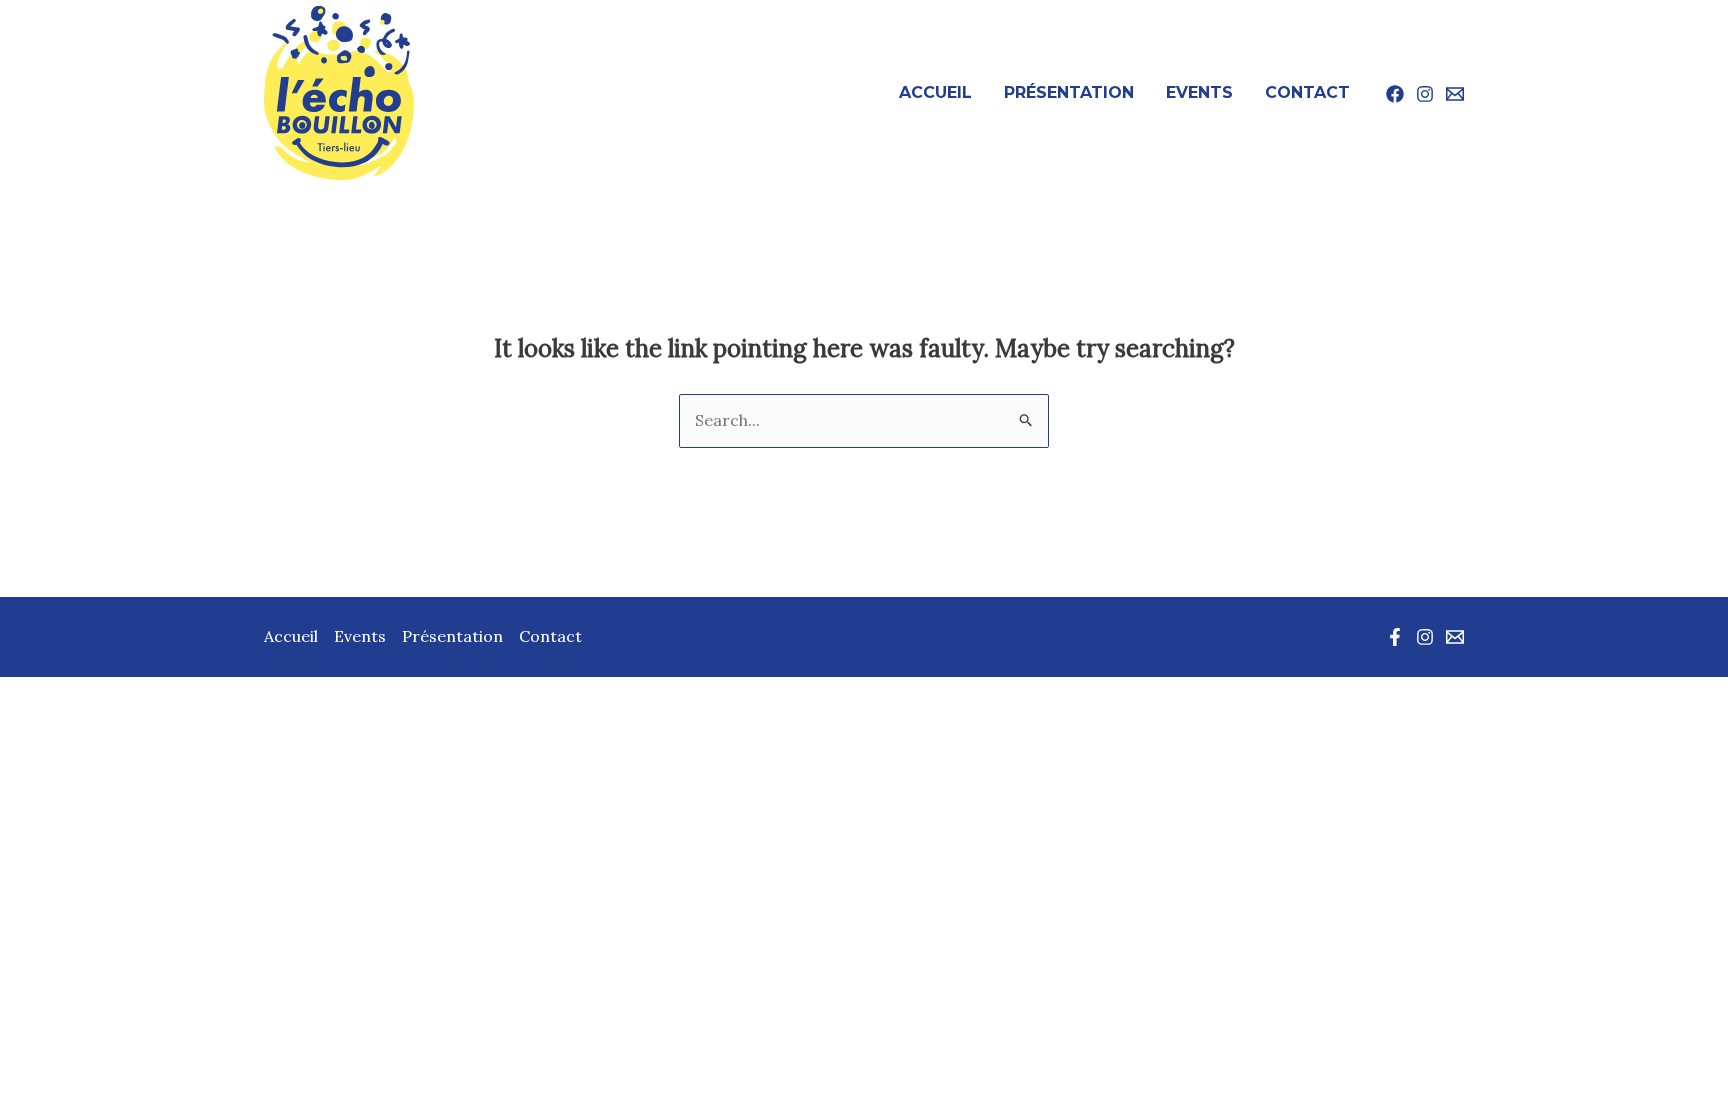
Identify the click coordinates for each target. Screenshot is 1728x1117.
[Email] (1455, 94)
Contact (1307, 92)
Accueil (935, 92)
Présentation (1069, 92)
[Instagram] (1425, 94)
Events (1199, 92)
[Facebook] (1395, 94)
